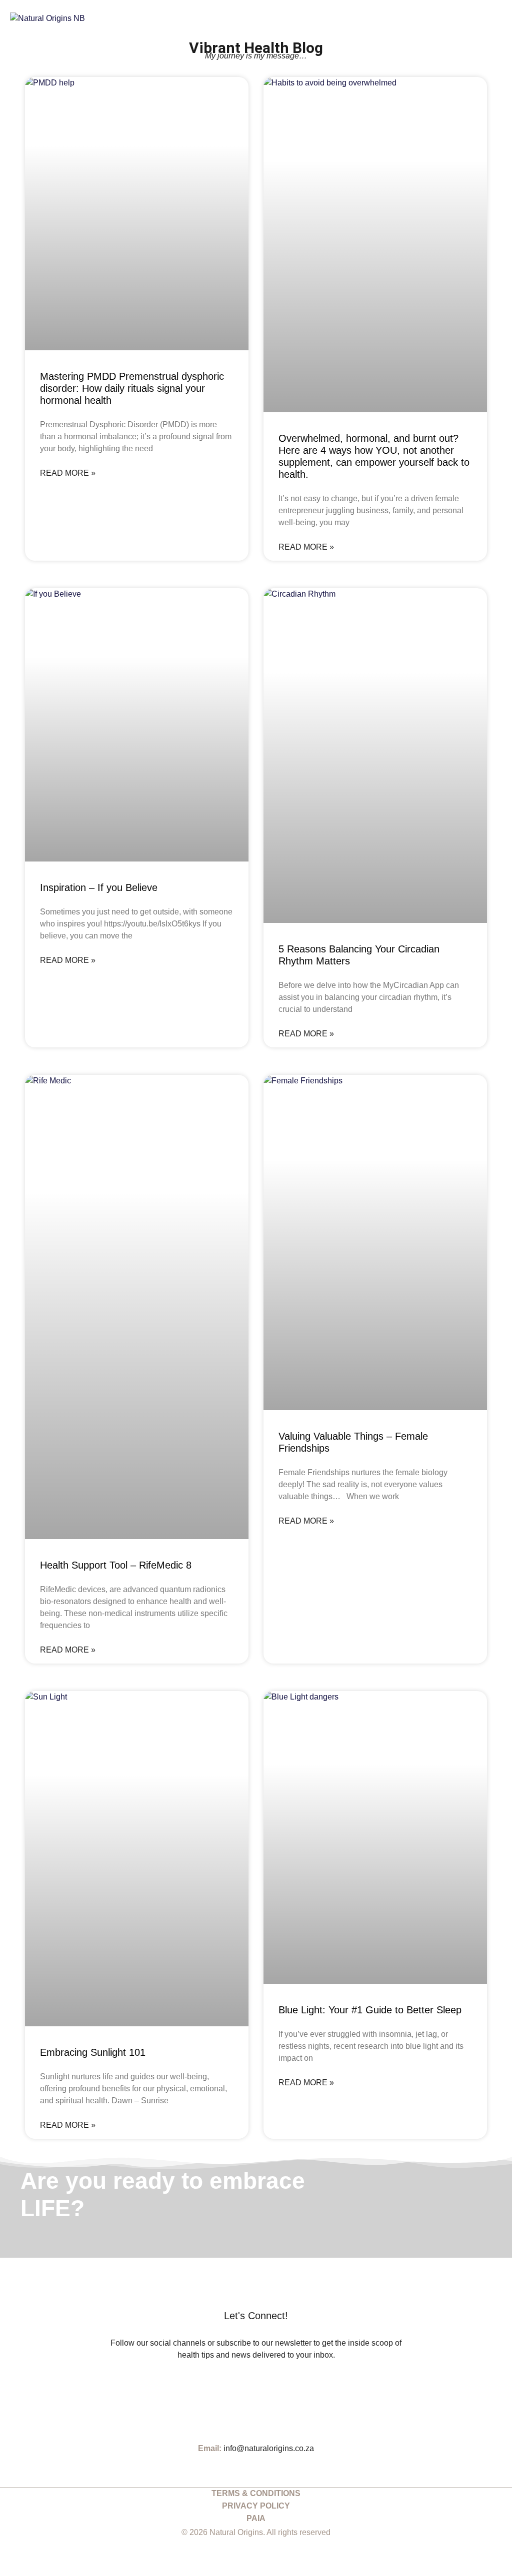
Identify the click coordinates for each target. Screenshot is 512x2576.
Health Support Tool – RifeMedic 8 (116, 1565)
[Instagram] (246, 2394)
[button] (495, 18)
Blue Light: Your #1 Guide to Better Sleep (370, 2010)
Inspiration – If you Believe (99, 887)
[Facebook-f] (266, 2394)
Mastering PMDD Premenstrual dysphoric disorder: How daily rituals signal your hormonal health (132, 388)
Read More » (68, 473)
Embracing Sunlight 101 (93, 2052)
